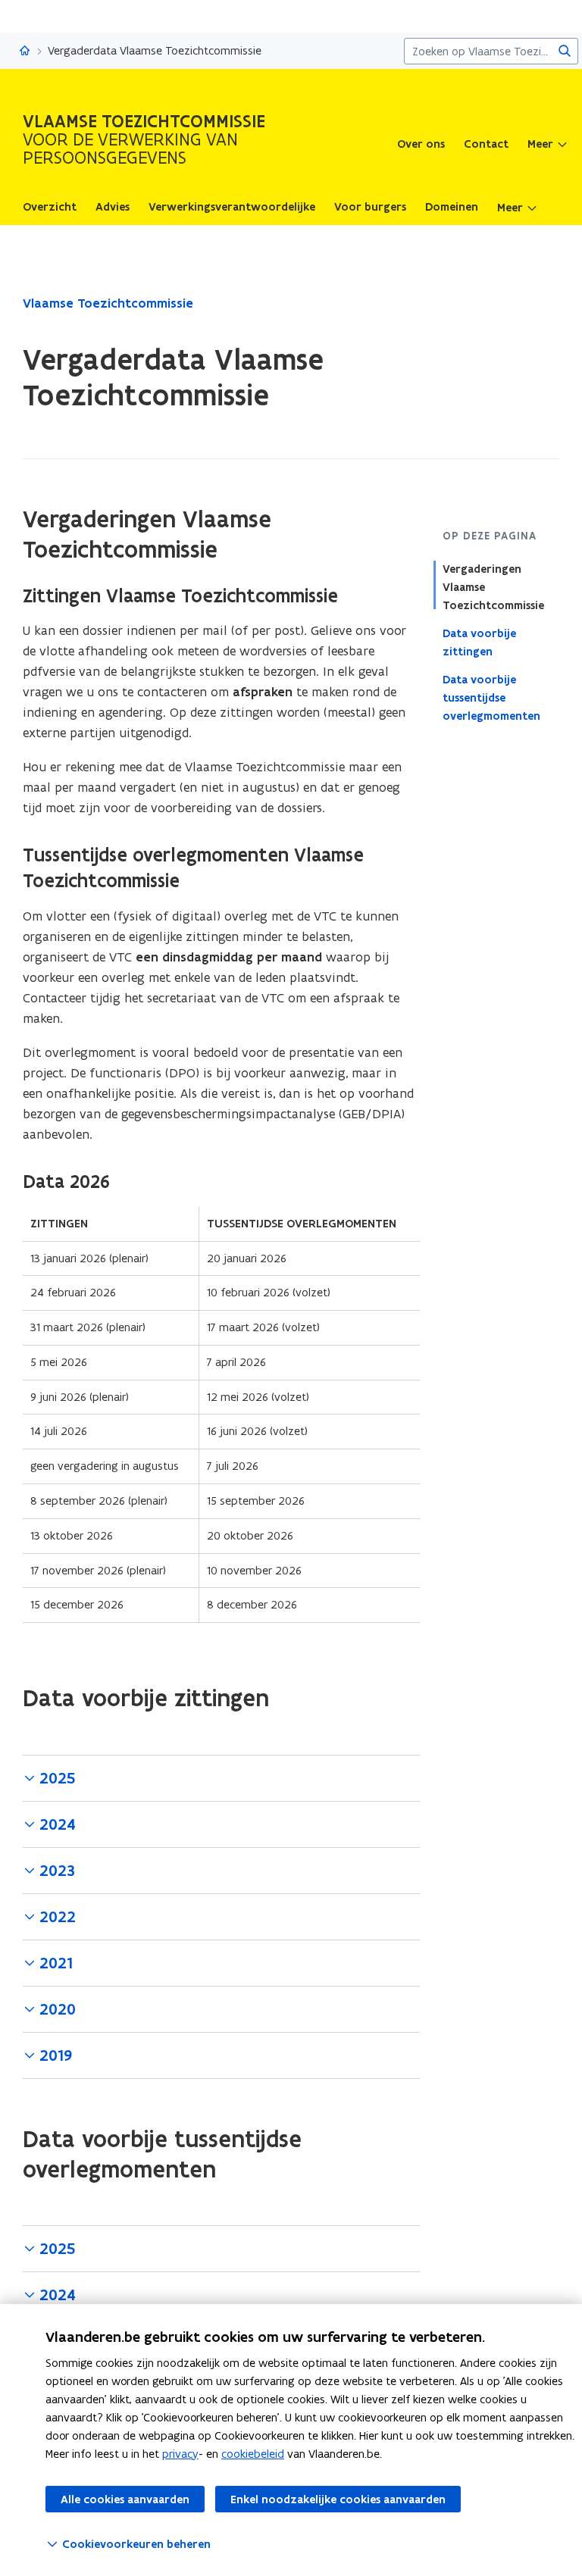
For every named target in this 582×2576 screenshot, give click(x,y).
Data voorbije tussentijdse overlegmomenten (491, 698)
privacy (180, 2454)
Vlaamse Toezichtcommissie (108, 303)
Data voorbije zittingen (479, 642)
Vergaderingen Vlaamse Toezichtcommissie (493, 587)
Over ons (421, 144)
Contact (486, 144)
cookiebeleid (253, 2454)
